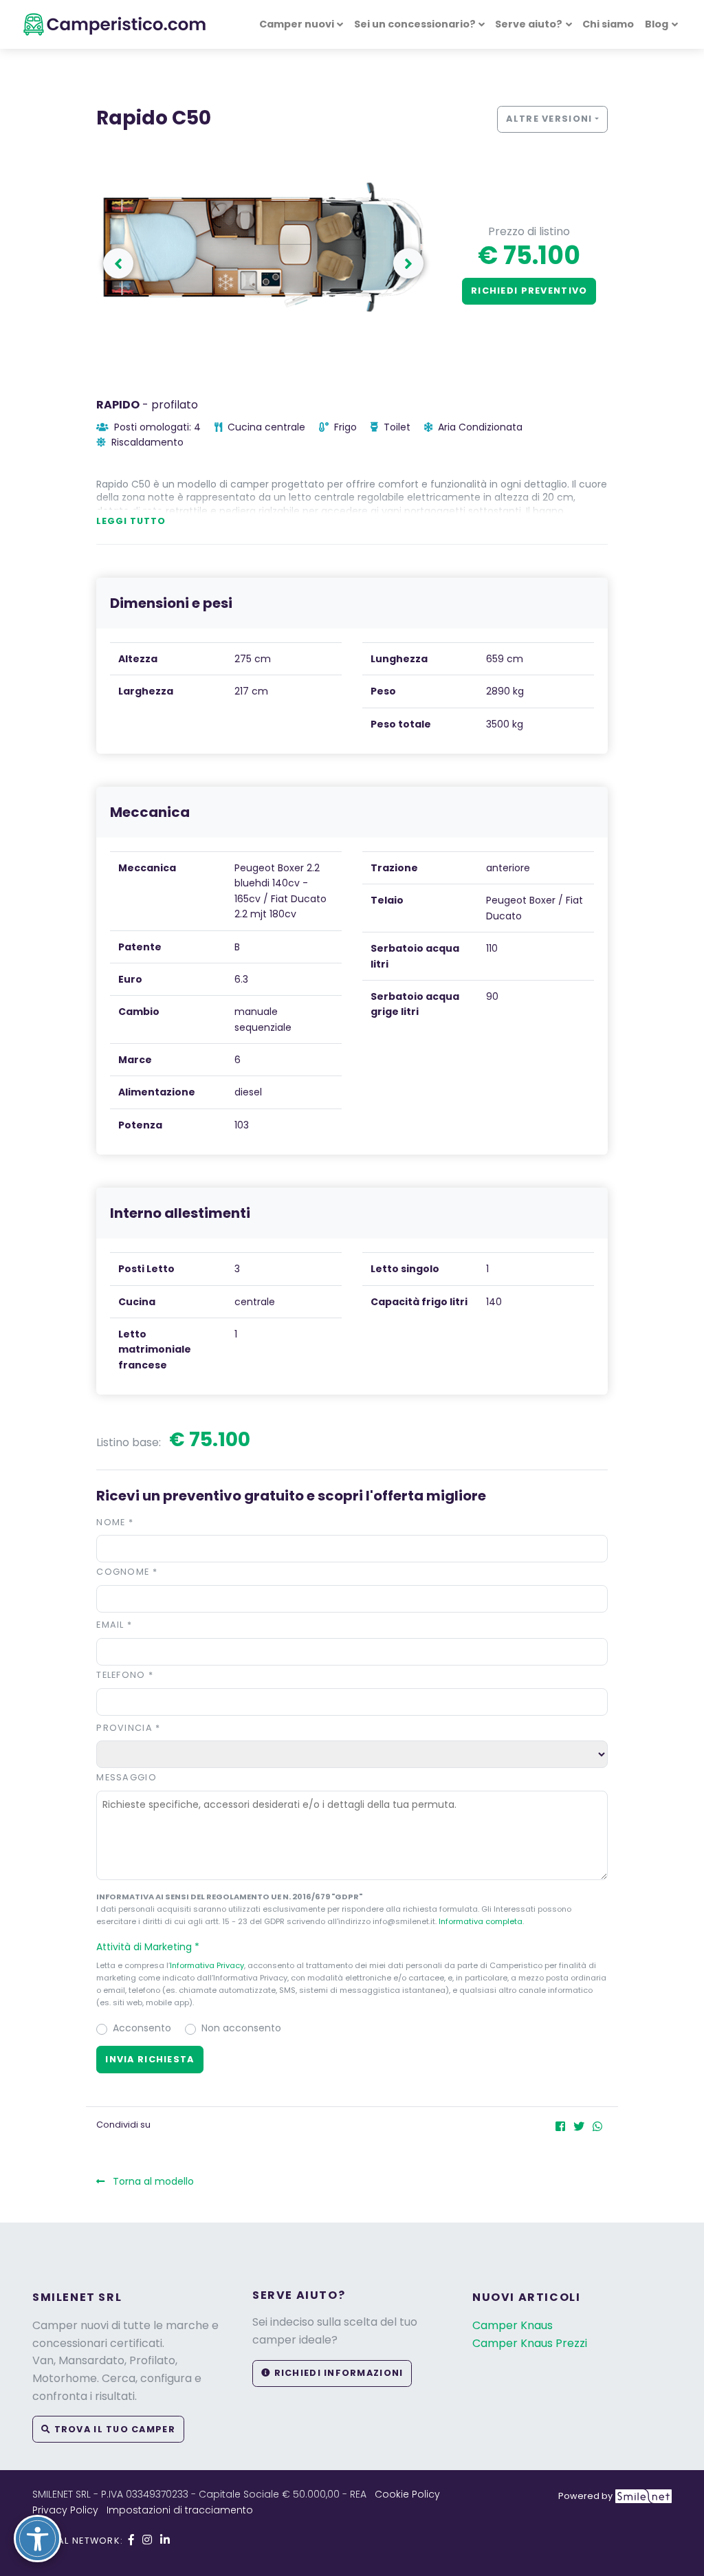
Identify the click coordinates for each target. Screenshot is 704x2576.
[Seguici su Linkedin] (165, 2540)
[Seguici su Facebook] (131, 2540)
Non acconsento (241, 2028)
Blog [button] (657, 24)
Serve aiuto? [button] (529, 24)
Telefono (125, 1675)
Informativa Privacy (207, 1965)
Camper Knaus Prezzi (530, 2343)
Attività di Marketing (148, 1947)
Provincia (128, 1728)
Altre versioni (549, 119)
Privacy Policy (65, 2510)
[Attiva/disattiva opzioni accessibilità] (37, 2539)
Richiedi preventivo (529, 291)
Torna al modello (152, 2181)
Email (114, 1625)
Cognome (127, 1572)
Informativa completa (481, 1921)
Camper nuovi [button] (297, 24)
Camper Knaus (513, 2325)
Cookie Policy (407, 2494)
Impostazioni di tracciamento (180, 2510)
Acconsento (142, 2028)
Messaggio (126, 1777)
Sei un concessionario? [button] (415, 24)
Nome (115, 1522)
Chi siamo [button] (608, 24)
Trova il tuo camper (113, 2429)
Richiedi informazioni (337, 2373)
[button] (408, 263)
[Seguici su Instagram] (147, 2540)
